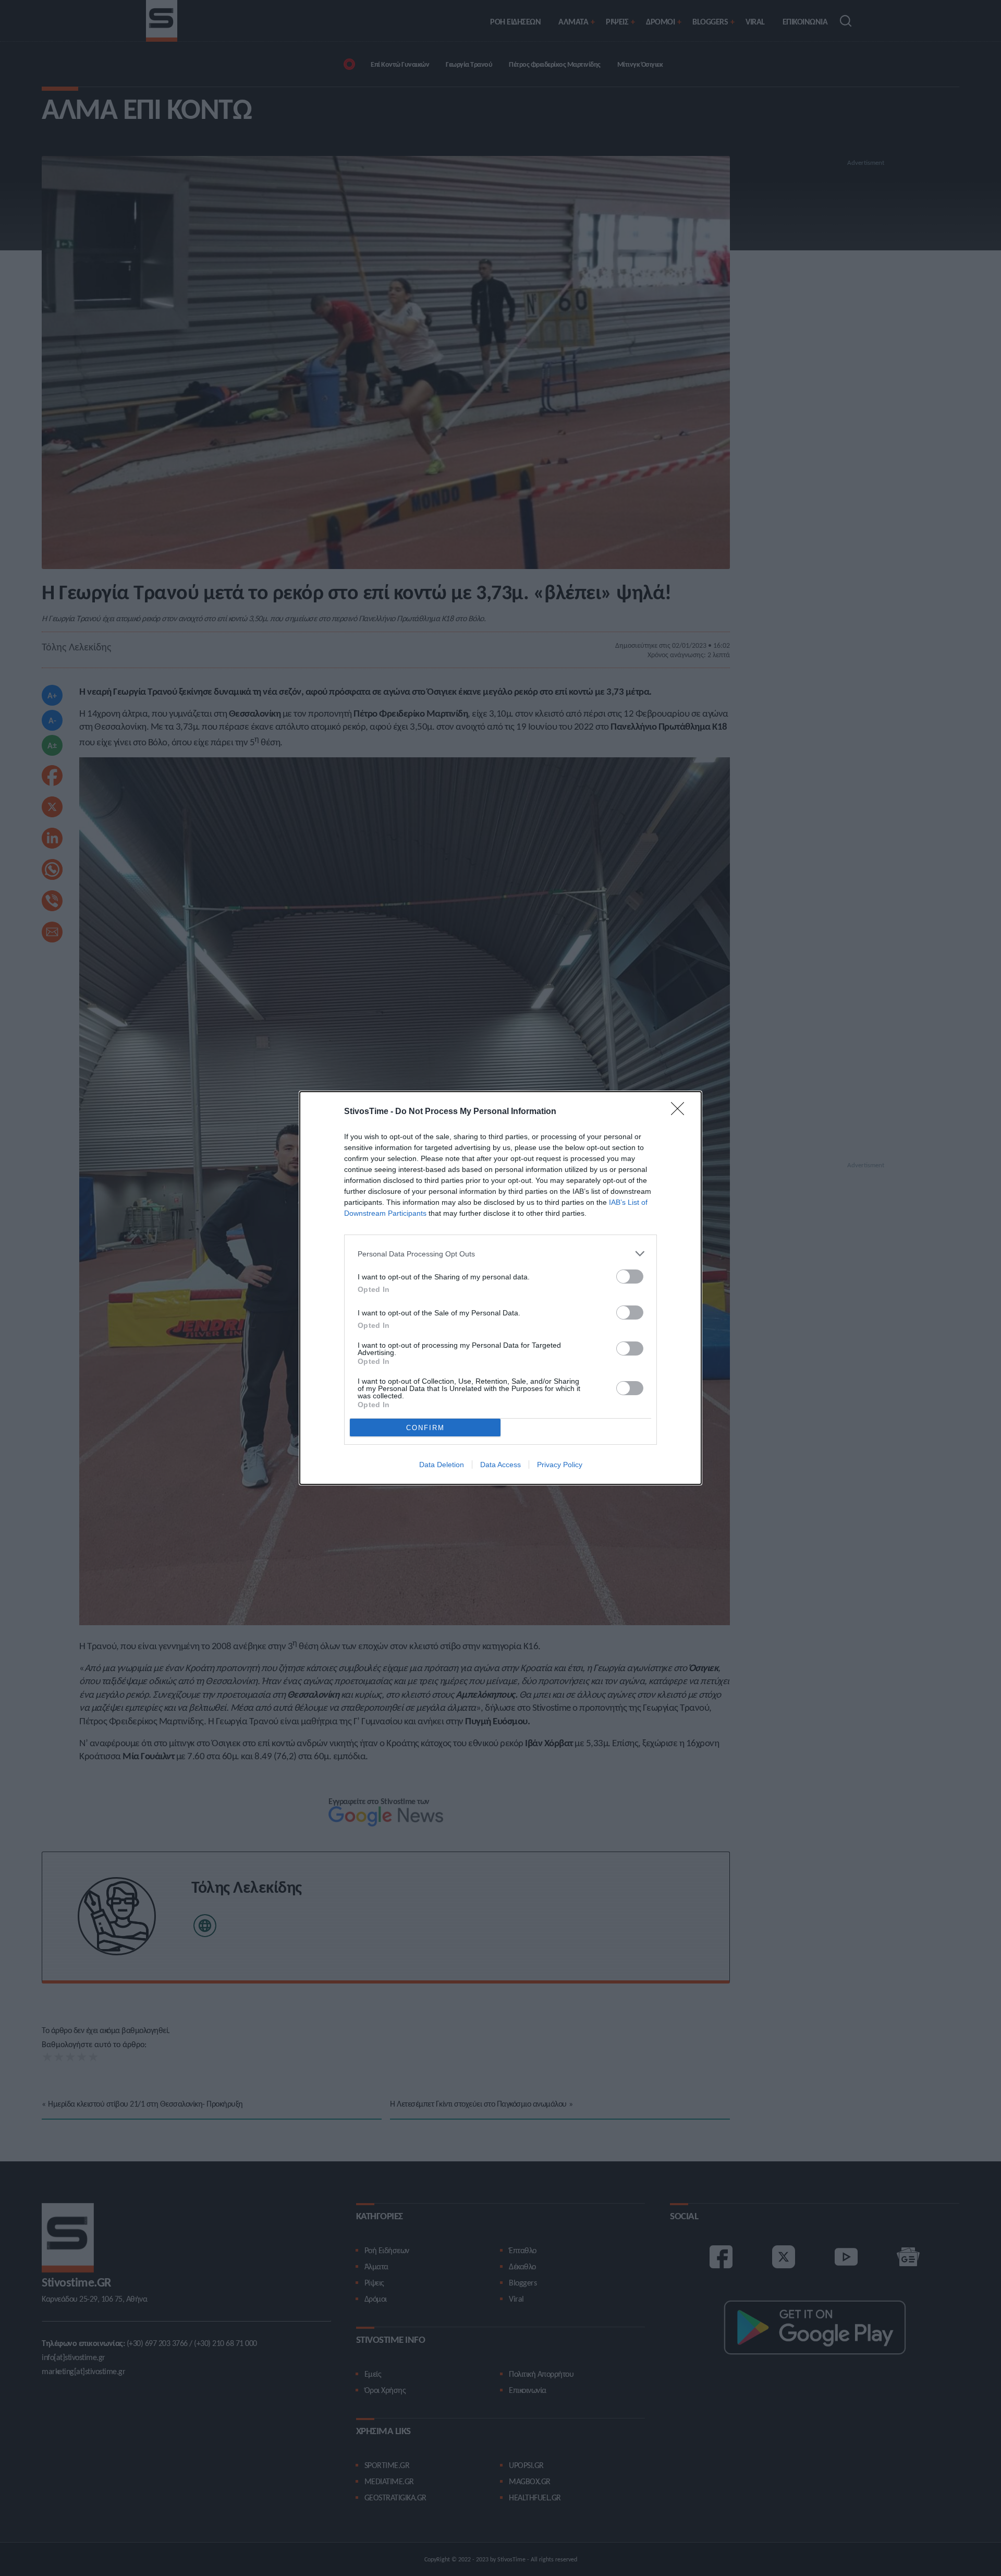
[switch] (630, 1277)
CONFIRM (425, 1428)
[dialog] (500, 1288)
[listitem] (500, 1254)
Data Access (500, 1465)
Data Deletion (442, 1465)
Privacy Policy (560, 1465)
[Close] (681, 1112)
